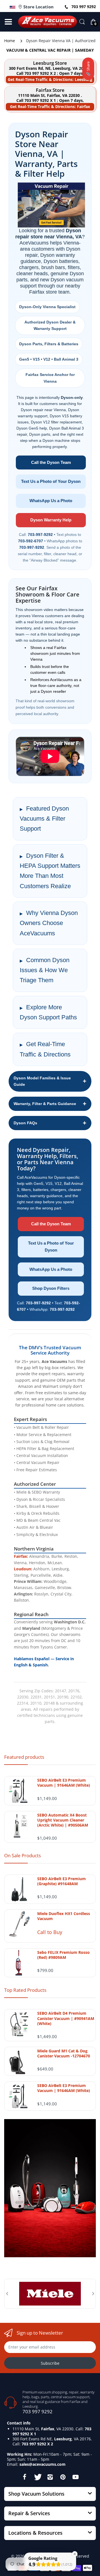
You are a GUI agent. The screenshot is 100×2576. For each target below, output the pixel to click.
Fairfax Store (50, 90)
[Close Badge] (75, 2554)
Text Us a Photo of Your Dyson (51, 481)
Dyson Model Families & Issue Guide (42, 1081)
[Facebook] (24, 2477)
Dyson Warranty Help (51, 520)
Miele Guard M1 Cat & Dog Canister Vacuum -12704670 (64, 2053)
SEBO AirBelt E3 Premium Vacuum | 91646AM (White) (64, 1783)
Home (10, 41)
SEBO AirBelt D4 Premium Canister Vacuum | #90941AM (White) (66, 2018)
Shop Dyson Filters (51, 1288)
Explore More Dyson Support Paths (48, 1012)
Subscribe (50, 2363)
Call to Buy (50, 1932)
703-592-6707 (31, 541)
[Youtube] (76, 2477)
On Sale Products (22, 1855)
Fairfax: (21, 1556)
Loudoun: (23, 1569)
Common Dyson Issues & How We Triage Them (45, 970)
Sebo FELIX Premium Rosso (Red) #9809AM (63, 1955)
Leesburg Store (50, 63)
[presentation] (7, 2294)
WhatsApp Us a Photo (51, 501)
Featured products (24, 1757)
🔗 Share (88, 69)
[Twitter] (37, 2477)
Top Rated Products (25, 1990)
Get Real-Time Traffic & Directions (45, 1049)
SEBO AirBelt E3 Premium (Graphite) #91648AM (62, 1881)
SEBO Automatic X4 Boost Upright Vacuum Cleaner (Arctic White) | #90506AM (63, 1820)
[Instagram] (50, 2477)
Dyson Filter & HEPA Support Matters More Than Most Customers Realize (50, 871)
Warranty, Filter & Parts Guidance (45, 1104)
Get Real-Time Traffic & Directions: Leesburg (50, 79)
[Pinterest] (63, 2477)
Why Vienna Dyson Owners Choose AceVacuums (49, 923)
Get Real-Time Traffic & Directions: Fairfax (50, 106)
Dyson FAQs (25, 1123)
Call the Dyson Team (51, 462)
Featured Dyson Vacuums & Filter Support (44, 819)
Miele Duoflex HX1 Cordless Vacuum (64, 1916)
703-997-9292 (40, 535)
